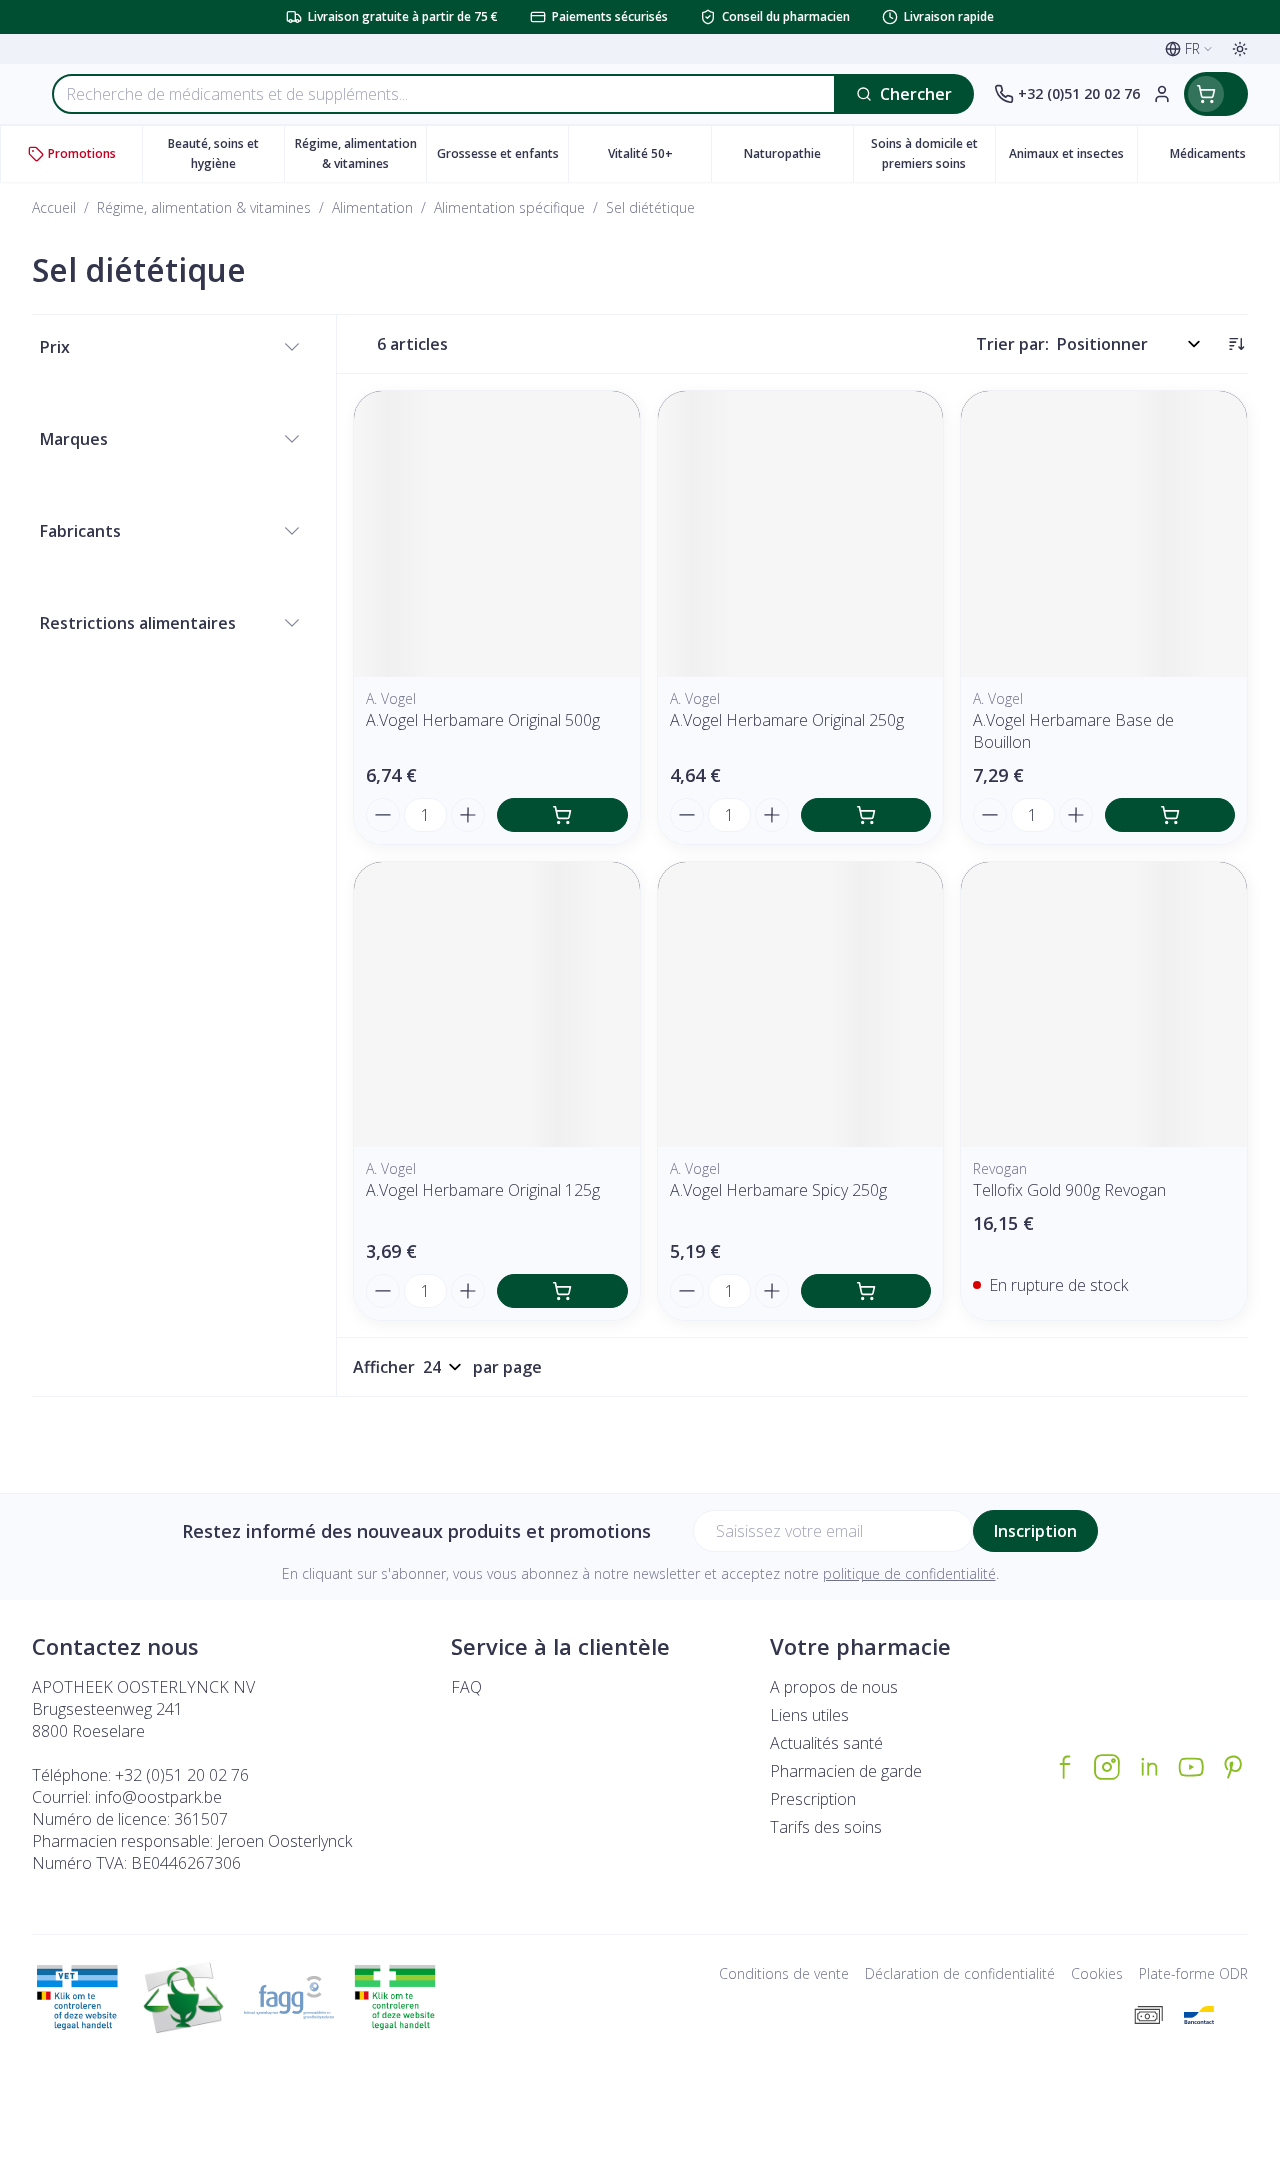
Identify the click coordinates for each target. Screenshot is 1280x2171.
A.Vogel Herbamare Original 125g (483, 1190)
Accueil (54, 207)
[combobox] (444, 94)
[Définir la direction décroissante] (1236, 344)
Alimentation (372, 207)
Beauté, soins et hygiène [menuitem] (226, 153)
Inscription (1035, 1531)
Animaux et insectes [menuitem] (1073, 158)
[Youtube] (1191, 1767)
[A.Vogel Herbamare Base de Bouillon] (1104, 534)
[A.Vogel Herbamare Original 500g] (497, 534)
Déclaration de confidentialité (960, 1973)
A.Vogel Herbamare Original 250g (787, 720)
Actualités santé (826, 1743)
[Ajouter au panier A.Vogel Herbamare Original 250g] (866, 815)
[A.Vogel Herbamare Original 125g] (497, 1005)
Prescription (813, 1799)
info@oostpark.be (158, 1797)
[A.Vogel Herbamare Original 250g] (801, 534)
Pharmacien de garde (846, 1771)
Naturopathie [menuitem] (798, 158)
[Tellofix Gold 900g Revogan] (1104, 1005)
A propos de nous (834, 1687)
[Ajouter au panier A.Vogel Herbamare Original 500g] (562, 815)
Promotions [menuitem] (82, 153)
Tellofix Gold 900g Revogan (1069, 1190)
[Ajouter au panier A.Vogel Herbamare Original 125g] (562, 1291)
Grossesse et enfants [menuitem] (502, 158)
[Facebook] (1065, 1767)
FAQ (466, 1687)
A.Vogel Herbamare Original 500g (483, 720)
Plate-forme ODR (1193, 1973)
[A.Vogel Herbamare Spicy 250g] (801, 1005)
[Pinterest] (1233, 1767)
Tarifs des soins (826, 1827)
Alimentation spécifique (509, 207)
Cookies (1097, 1973)
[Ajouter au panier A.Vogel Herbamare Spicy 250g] (866, 1291)
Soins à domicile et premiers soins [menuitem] (933, 153)
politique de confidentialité (909, 1573)
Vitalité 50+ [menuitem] (659, 158)
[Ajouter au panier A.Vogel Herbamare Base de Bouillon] (1170, 815)
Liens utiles (809, 1715)
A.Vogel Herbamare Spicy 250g (778, 1190)
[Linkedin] (1149, 1767)
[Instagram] (1107, 1767)
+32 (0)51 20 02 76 (182, 1775)
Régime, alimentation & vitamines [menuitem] (360, 153)
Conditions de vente (784, 1973)
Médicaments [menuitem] (1224, 158)
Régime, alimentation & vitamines (204, 207)
